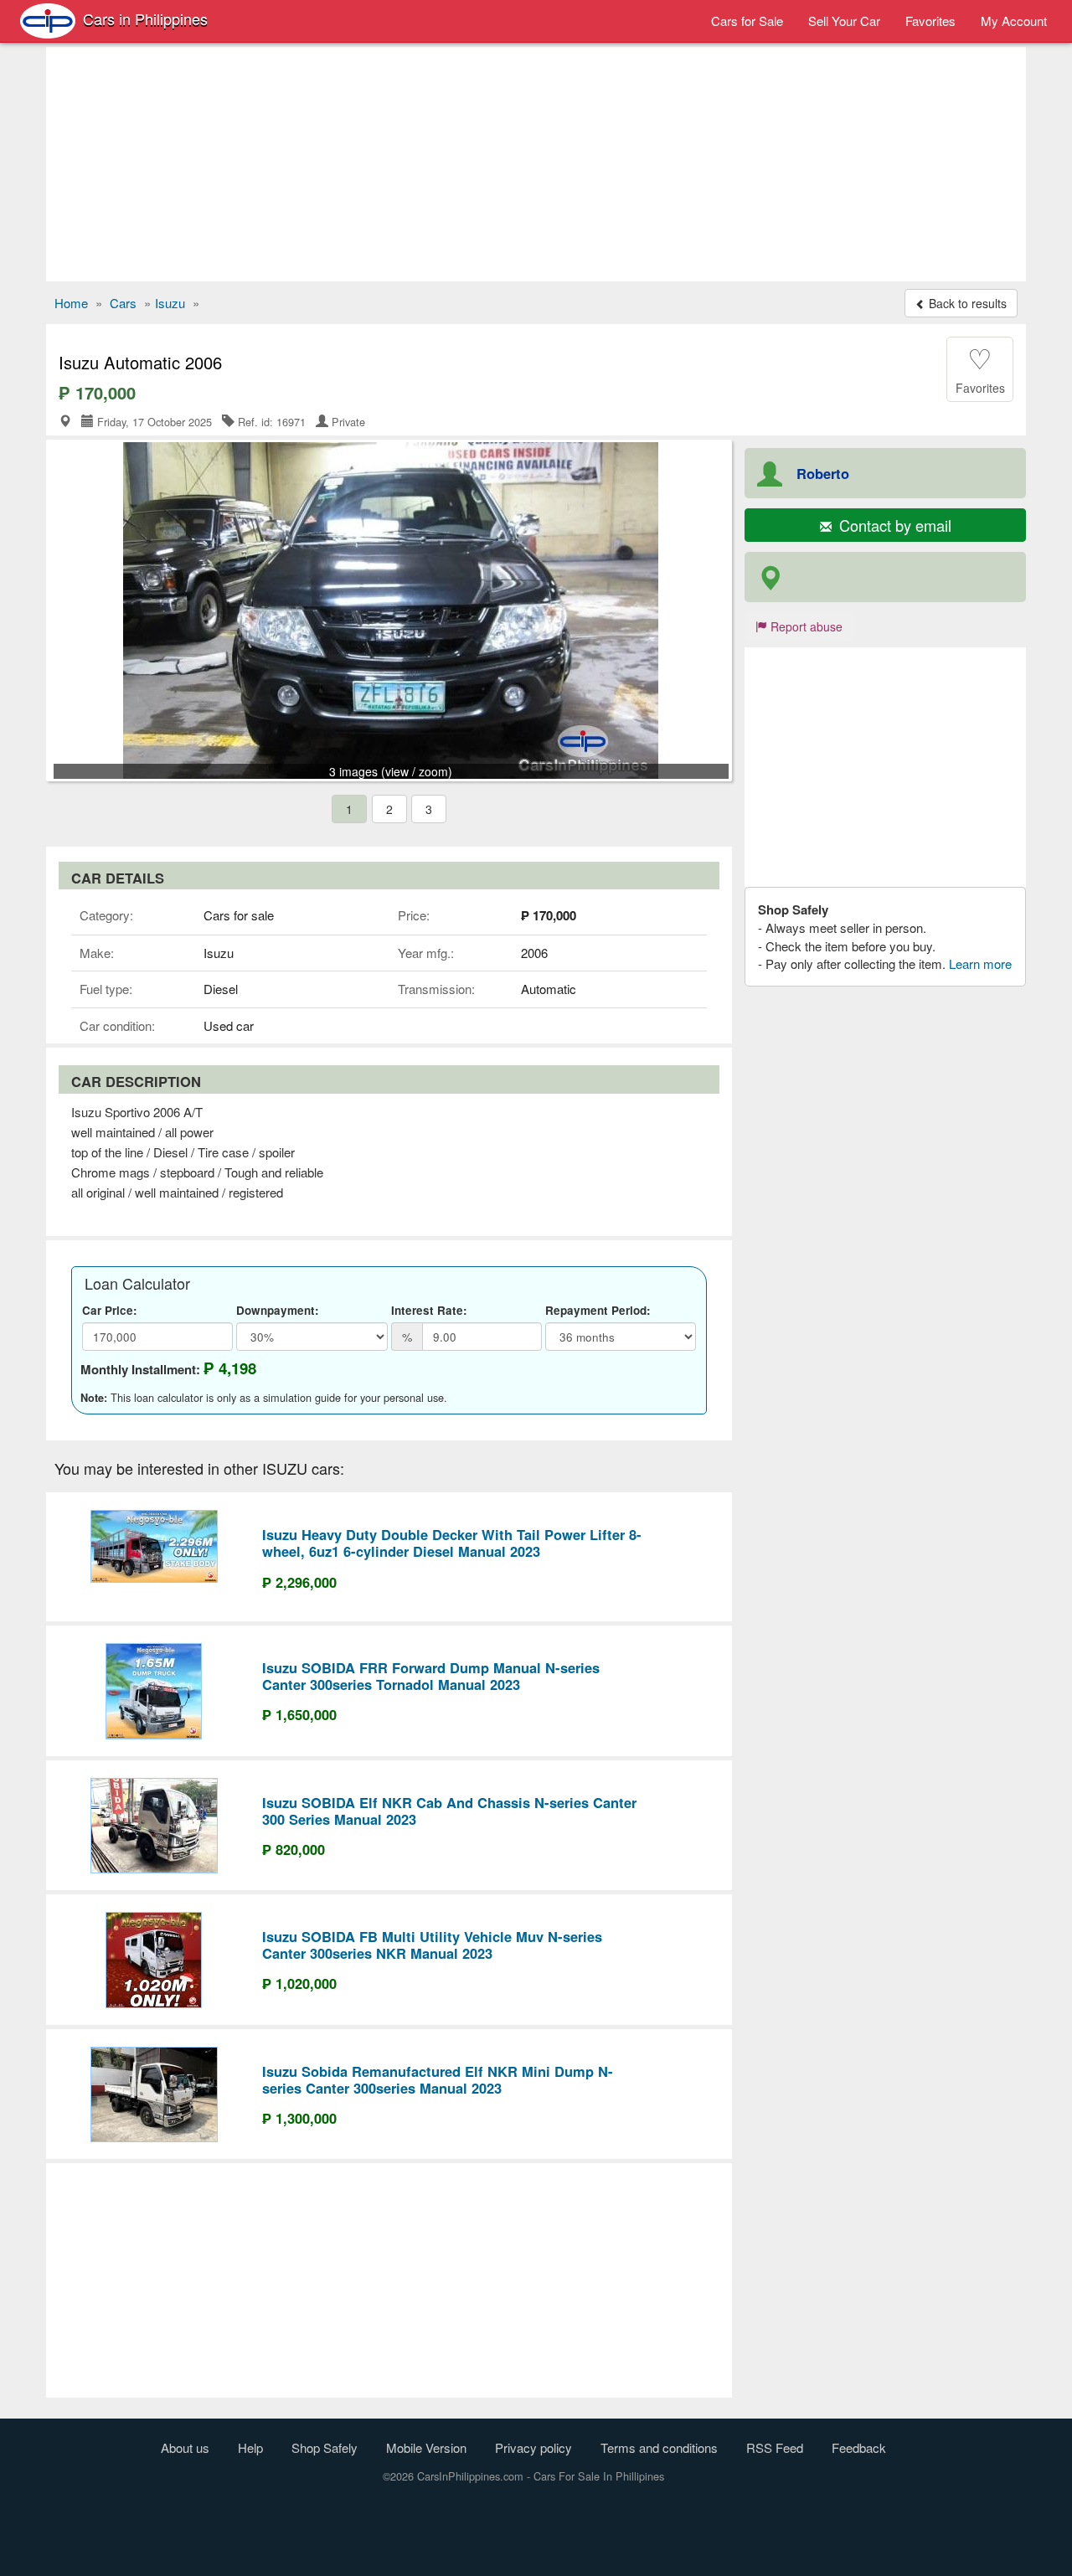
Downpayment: (278, 1310)
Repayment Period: (598, 1310)
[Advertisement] (536, 164)
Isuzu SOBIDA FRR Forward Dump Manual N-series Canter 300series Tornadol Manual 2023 (431, 1676)
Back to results (966, 303)
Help (250, 2447)
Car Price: (110, 1310)
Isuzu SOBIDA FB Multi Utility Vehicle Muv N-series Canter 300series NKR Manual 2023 (432, 1945)
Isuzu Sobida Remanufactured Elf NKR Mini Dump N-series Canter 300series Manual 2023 (438, 2079)
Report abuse (805, 626)
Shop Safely (325, 2447)
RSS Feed (775, 2447)
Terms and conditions (659, 2447)
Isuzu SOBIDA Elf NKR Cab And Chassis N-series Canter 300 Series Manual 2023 (449, 1811)
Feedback (859, 2447)
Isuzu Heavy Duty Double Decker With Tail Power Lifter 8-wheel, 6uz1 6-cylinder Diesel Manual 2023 (452, 1543)
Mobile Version (426, 2447)
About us (185, 2447)
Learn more (980, 963)
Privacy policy (533, 2447)
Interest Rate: (429, 1310)
